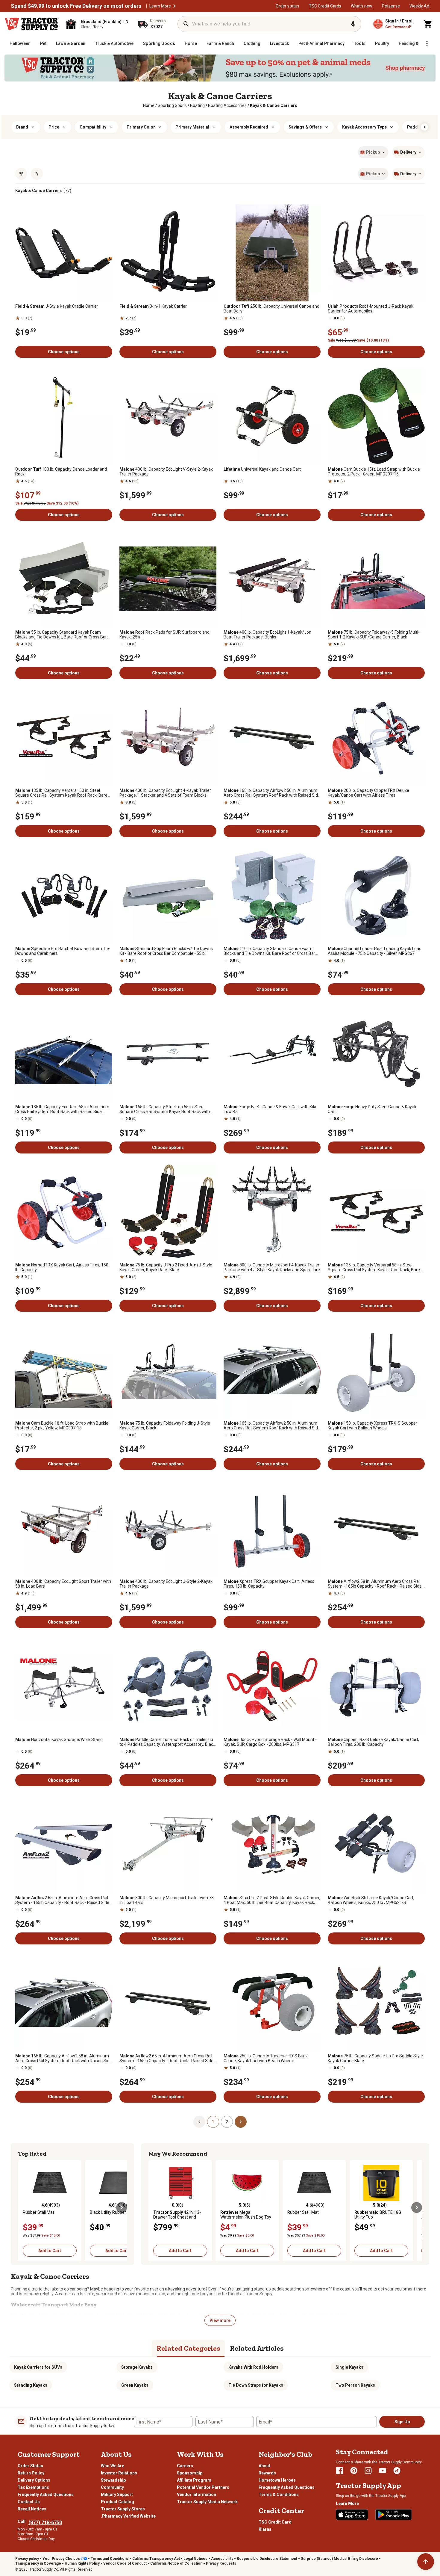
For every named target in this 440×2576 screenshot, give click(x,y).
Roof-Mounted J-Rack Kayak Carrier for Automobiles (371, 309)
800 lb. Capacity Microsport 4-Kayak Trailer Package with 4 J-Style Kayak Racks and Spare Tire (272, 1267)
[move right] (122, 2207)
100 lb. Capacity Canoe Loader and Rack (61, 472)
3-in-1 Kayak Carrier (153, 306)
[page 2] (241, 2121)
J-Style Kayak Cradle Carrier (57, 306)
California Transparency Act (156, 2559)
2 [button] (227, 2122)
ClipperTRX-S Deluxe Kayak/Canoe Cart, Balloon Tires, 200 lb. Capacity (373, 1742)
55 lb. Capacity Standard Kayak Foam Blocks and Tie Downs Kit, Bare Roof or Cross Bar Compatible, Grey (61, 635)
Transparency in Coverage (38, 2563)
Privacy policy (27, 2559)
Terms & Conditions (279, 2495)
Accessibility (222, 2559)
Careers (185, 2466)
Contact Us (29, 2502)
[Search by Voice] (353, 24)
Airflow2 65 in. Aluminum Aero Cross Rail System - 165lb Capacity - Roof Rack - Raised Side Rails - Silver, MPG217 (62, 1900)
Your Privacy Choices (61, 2559)
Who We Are (113, 2466)
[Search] (186, 24)
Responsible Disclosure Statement (267, 2559)
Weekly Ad (419, 6)
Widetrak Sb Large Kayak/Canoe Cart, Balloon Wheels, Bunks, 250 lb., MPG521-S (371, 1900)
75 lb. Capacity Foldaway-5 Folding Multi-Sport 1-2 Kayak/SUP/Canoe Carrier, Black (374, 635)
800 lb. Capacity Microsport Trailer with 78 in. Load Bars (167, 1900)
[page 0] (199, 2121)
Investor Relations (119, 2473)
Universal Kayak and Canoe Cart (262, 469)
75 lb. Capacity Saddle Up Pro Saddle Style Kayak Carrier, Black (375, 2058)
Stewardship (113, 2480)
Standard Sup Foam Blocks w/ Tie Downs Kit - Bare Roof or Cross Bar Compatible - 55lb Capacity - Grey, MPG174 (166, 951)
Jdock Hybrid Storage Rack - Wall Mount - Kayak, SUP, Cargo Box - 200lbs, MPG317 (270, 1742)
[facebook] (339, 2471)
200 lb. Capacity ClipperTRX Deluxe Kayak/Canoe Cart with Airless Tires (368, 793)
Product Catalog (117, 2502)
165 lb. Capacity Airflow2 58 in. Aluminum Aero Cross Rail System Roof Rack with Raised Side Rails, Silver (64, 2058)
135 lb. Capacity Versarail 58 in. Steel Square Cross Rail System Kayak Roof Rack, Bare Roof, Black (374, 1267)
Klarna (265, 2529)
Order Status (30, 2466)
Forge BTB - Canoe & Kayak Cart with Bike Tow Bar (271, 1109)
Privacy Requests (221, 2563)
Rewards (267, 2473)
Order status (287, 6)
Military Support (117, 2495)
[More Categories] (427, 43)
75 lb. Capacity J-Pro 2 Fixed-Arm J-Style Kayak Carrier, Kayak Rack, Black (166, 1267)
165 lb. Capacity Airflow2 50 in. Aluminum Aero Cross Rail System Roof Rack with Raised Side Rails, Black (272, 793)
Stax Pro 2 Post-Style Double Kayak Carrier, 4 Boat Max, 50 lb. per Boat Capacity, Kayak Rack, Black (272, 1900)
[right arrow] (424, 127)
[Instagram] (368, 2471)
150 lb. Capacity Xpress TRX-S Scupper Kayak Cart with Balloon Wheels (373, 1426)
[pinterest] (354, 2471)
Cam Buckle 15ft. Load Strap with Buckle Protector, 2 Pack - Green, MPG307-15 (374, 472)
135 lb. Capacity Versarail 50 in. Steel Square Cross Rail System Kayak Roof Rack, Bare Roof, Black (61, 793)
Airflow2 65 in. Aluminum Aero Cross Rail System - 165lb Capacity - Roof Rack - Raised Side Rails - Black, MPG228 (166, 2058)
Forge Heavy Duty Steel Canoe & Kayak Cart (372, 1109)
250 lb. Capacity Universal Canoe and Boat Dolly (271, 309)
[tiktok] (397, 2471)
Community (112, 2487)
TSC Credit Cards (325, 6)
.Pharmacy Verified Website (128, 2516)
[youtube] (383, 2471)
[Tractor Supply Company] (32, 24)
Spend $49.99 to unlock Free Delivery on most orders (76, 6)
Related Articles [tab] (257, 2348)
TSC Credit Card (275, 2522)
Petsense (391, 6)
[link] (149, 105)
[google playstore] (394, 2515)
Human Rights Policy (82, 2563)
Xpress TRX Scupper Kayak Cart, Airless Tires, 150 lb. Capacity (269, 1584)
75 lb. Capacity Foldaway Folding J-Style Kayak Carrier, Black (165, 1426)
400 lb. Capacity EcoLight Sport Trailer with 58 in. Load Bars (63, 1584)
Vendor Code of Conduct (125, 2563)
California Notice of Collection (176, 2563)
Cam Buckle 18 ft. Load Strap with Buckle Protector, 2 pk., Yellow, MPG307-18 (62, 1426)
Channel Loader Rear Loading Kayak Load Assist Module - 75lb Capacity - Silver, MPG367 (375, 951)
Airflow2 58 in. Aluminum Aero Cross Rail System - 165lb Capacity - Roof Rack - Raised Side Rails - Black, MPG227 (375, 1584)
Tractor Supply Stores (123, 2509)
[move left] (23, 2207)
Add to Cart (50, 2251)
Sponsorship (190, 2473)
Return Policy (31, 2473)
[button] (175, 6)
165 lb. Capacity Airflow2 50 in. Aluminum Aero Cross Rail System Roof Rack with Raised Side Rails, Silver (272, 1426)
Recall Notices (32, 2509)
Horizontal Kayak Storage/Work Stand (59, 1740)
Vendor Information (197, 2495)
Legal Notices (195, 2559)
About (264, 2466)
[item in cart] (428, 24)
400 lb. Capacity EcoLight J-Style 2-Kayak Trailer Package (166, 1584)
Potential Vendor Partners (203, 2487)
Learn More (160, 6)
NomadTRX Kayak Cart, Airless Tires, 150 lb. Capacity (62, 1267)
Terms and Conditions (110, 2559)
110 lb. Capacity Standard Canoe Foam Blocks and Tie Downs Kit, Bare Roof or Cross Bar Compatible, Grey (269, 951)
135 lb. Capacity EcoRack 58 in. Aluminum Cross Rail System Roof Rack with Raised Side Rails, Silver (62, 1109)
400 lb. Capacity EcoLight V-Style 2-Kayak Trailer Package (166, 472)
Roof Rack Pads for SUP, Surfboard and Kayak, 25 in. (164, 635)
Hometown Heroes (277, 2480)
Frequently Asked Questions (46, 2495)
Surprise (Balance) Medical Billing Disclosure (339, 2559)
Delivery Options (34, 2480)
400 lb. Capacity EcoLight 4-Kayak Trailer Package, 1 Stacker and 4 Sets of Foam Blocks (165, 793)
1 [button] (213, 2122)
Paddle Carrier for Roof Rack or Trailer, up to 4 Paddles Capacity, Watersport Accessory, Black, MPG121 (168, 1742)
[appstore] (352, 2515)
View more (220, 2320)
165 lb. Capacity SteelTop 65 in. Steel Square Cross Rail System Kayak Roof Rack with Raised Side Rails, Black (165, 1109)
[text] (274, 105)
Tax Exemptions (33, 2487)
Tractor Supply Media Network (207, 2502)
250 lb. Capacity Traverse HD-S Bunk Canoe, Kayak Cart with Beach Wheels (266, 2058)
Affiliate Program (194, 2480)
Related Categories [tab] (188, 2348)
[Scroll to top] (426, 2562)
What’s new (362, 6)
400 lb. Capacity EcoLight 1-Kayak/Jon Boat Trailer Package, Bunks (267, 635)
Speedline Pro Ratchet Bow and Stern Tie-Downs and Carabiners (63, 951)
